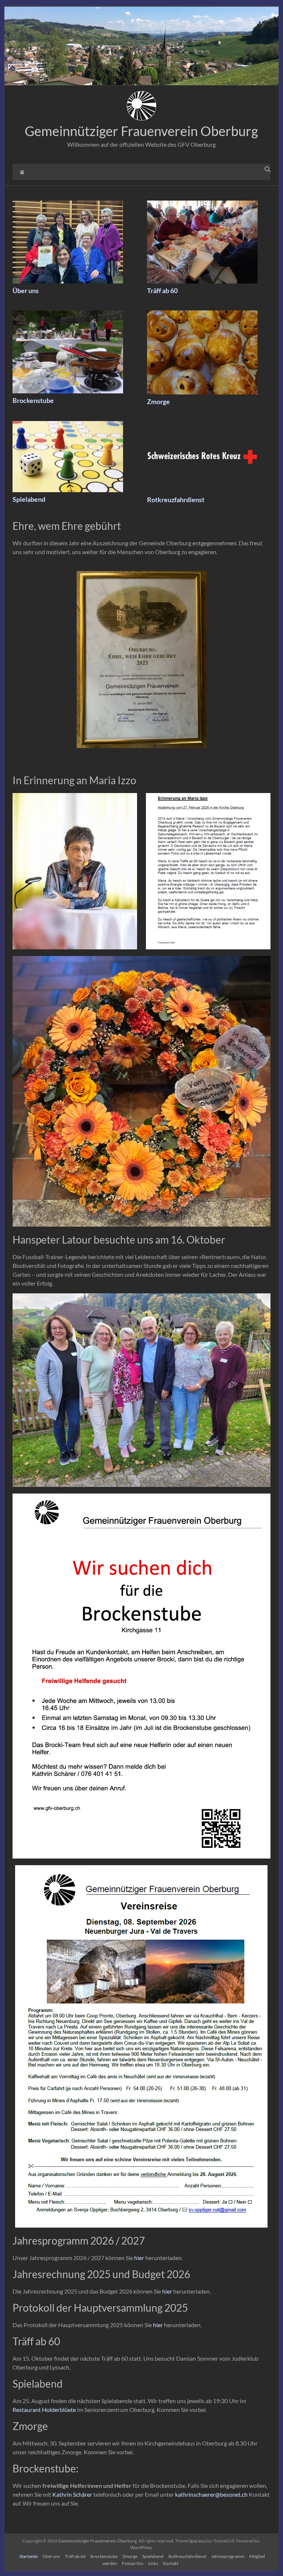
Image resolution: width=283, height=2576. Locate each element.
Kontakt (171, 2563)
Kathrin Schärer (72, 2494)
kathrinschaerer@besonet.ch (211, 2494)
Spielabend (29, 499)
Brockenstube (33, 400)
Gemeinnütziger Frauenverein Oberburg (141, 131)
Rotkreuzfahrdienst (176, 500)
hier (139, 2258)
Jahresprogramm (228, 2556)
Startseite (29, 2556)
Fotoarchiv (133, 2563)
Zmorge (158, 401)
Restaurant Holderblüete (44, 2410)
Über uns (26, 291)
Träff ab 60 (162, 291)
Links (153, 2563)
